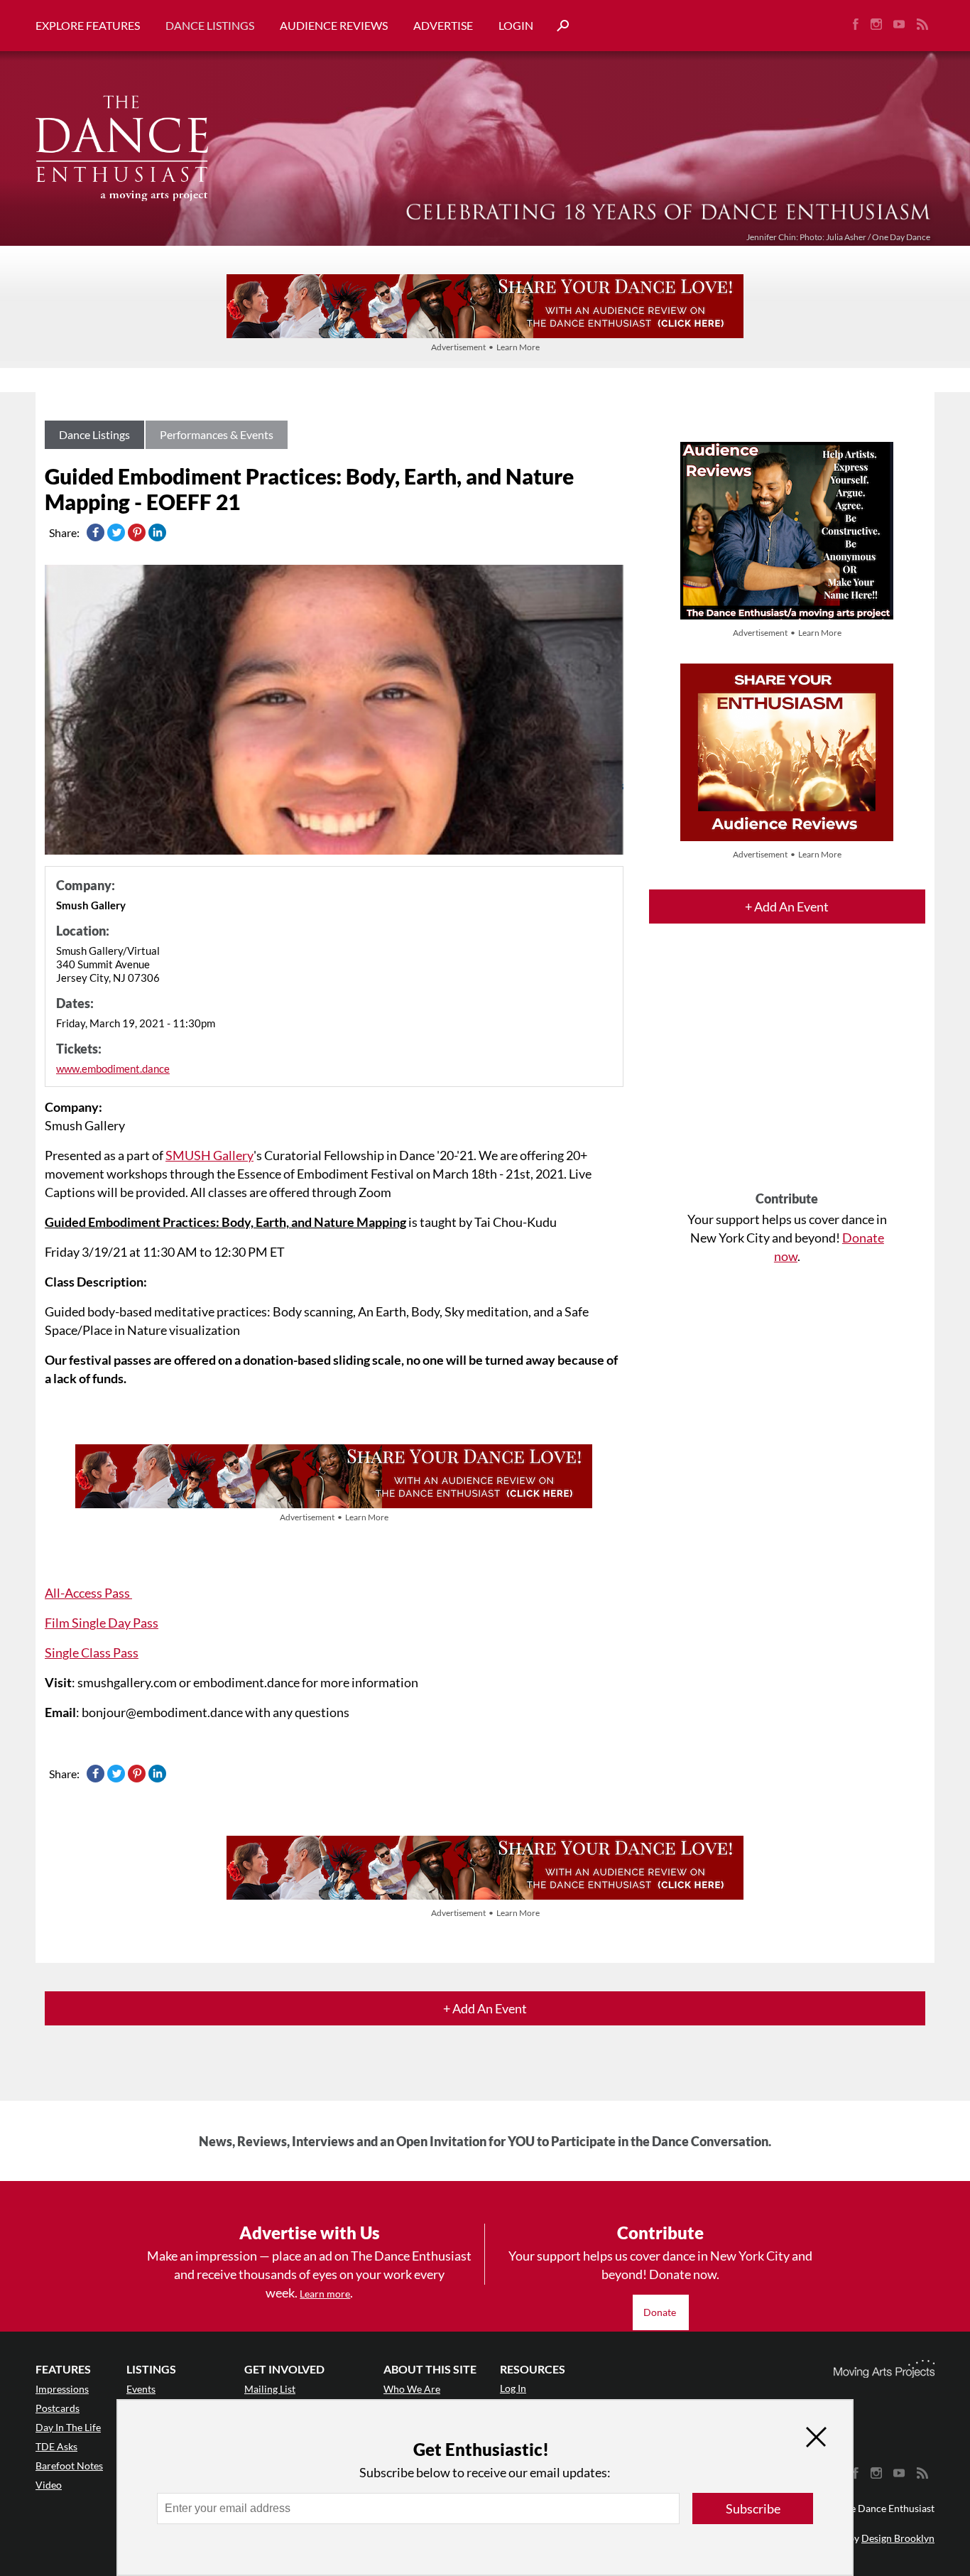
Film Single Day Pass (102, 1623)
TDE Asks (56, 2446)
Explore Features (88, 25)
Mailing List (270, 2389)
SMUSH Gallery (209, 1155)
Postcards (58, 2408)
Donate (661, 2312)
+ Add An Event (787, 907)
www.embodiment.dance (113, 1068)
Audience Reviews (334, 25)
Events (141, 2389)
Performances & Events (217, 434)
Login (516, 25)
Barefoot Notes (69, 2466)
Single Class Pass (92, 1652)
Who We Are (412, 2389)
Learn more (325, 2294)
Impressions (62, 2389)
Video (49, 2485)
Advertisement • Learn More (485, 347)
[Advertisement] (787, 1070)
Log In (513, 2388)
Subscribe (753, 2509)
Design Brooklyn (898, 2538)
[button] (557, 26)
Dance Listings (210, 25)
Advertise (443, 25)
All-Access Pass (88, 1593)
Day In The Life (68, 2427)
